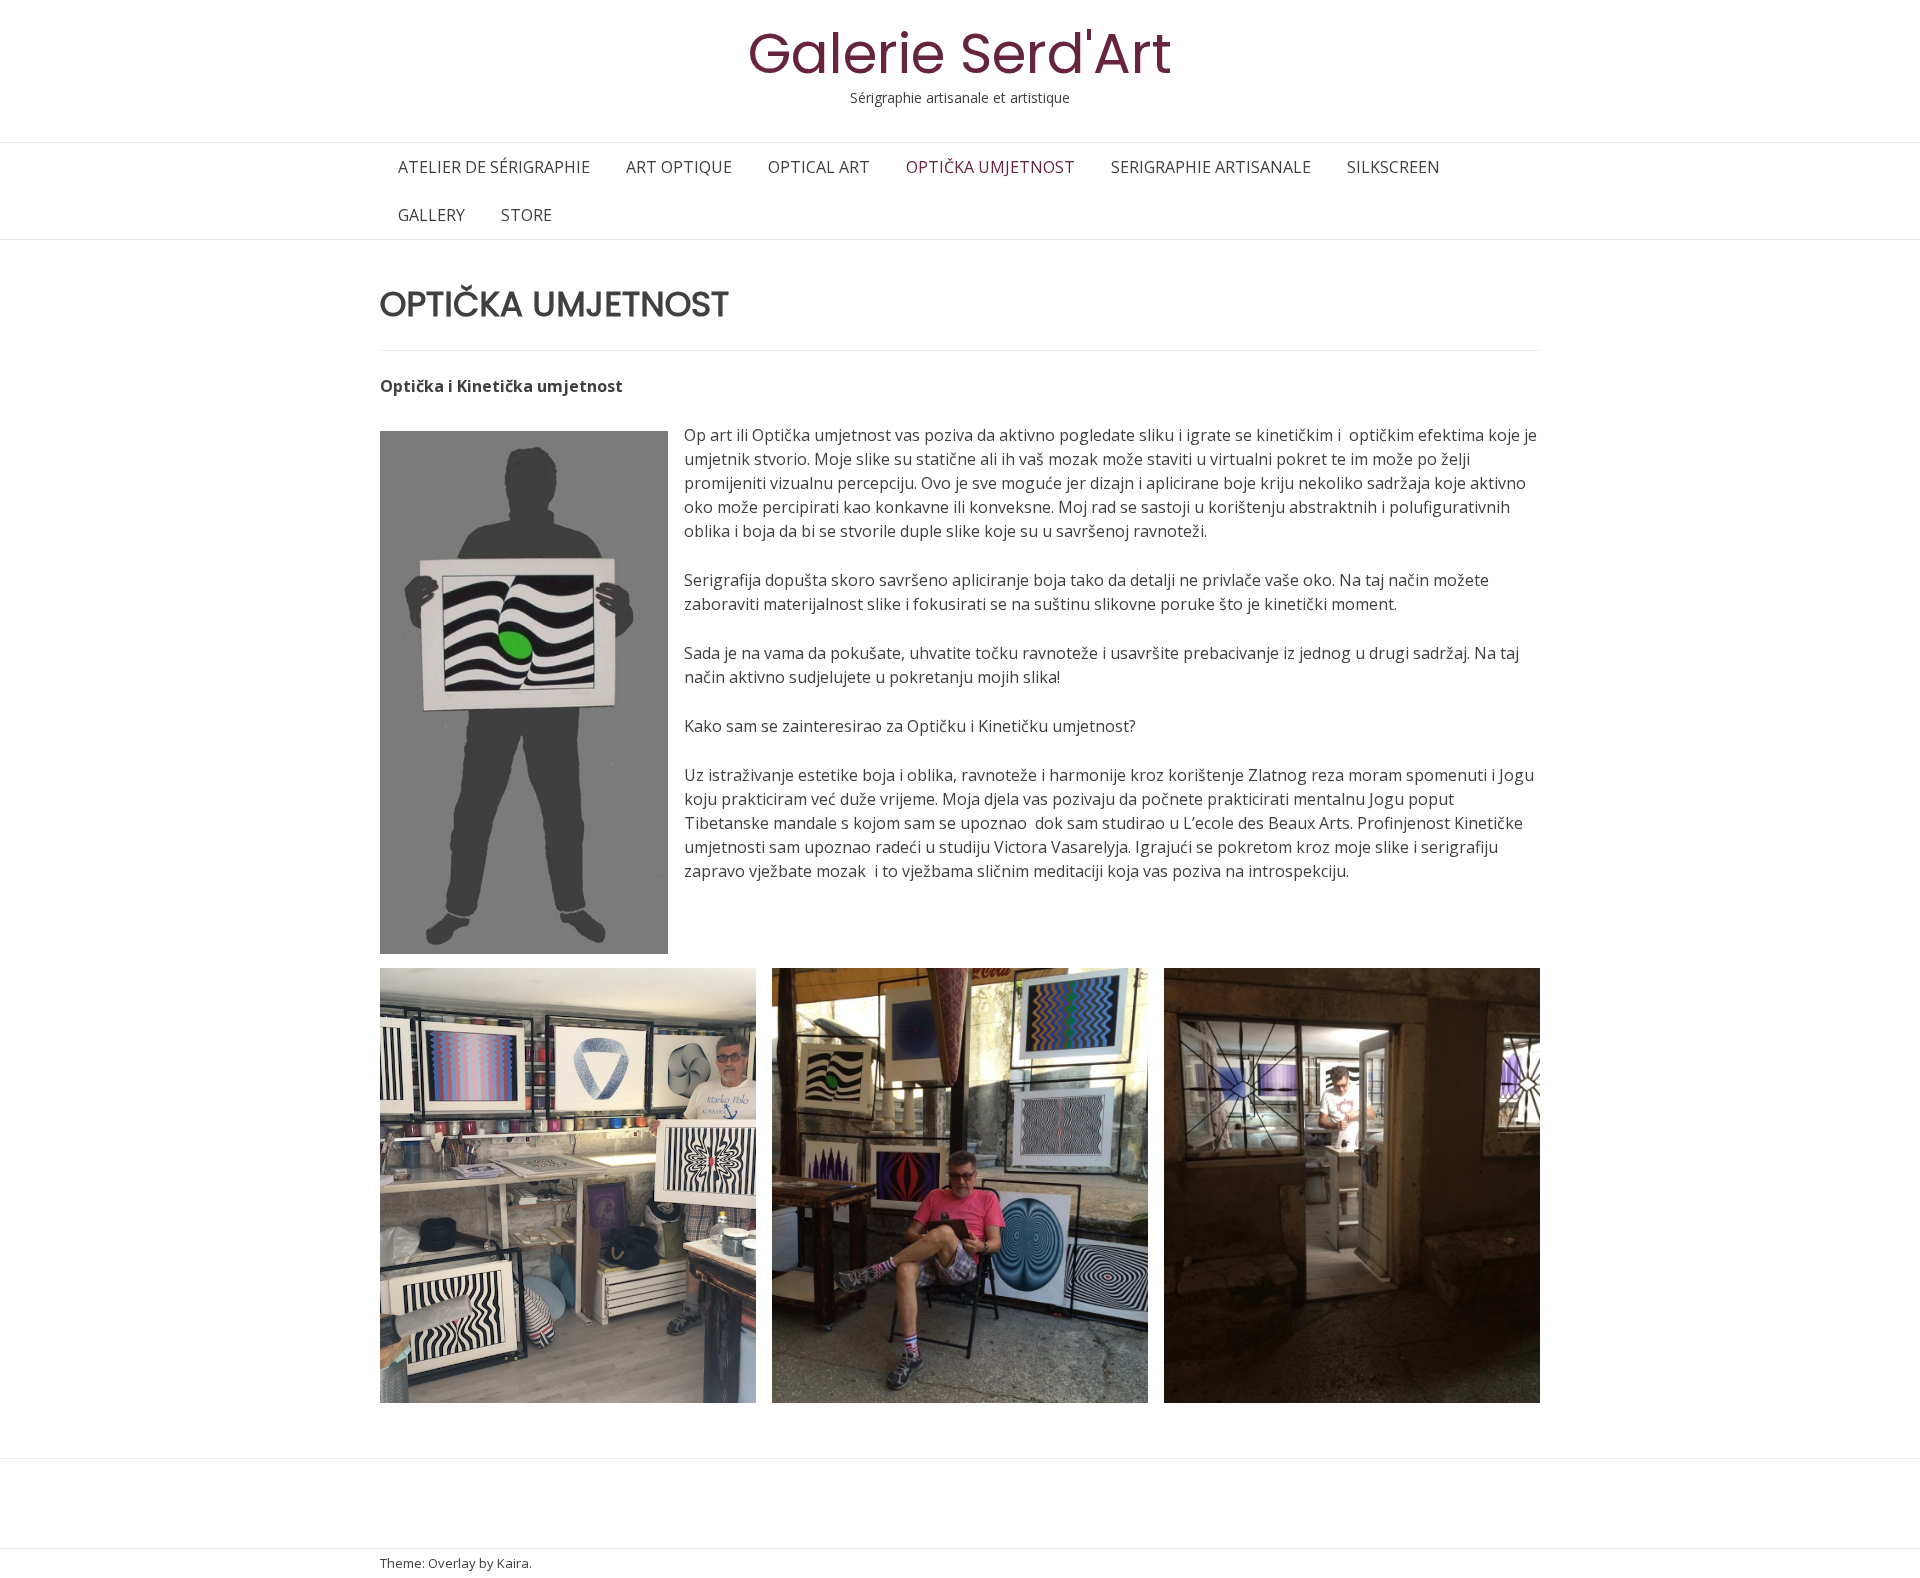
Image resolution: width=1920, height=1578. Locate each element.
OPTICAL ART (819, 167)
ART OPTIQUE (679, 167)
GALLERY (431, 215)
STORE (526, 215)
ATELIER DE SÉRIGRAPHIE (494, 167)
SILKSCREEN (1393, 167)
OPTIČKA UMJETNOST (990, 167)
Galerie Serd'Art (960, 53)
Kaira (513, 1563)
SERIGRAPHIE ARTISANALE (1211, 167)
